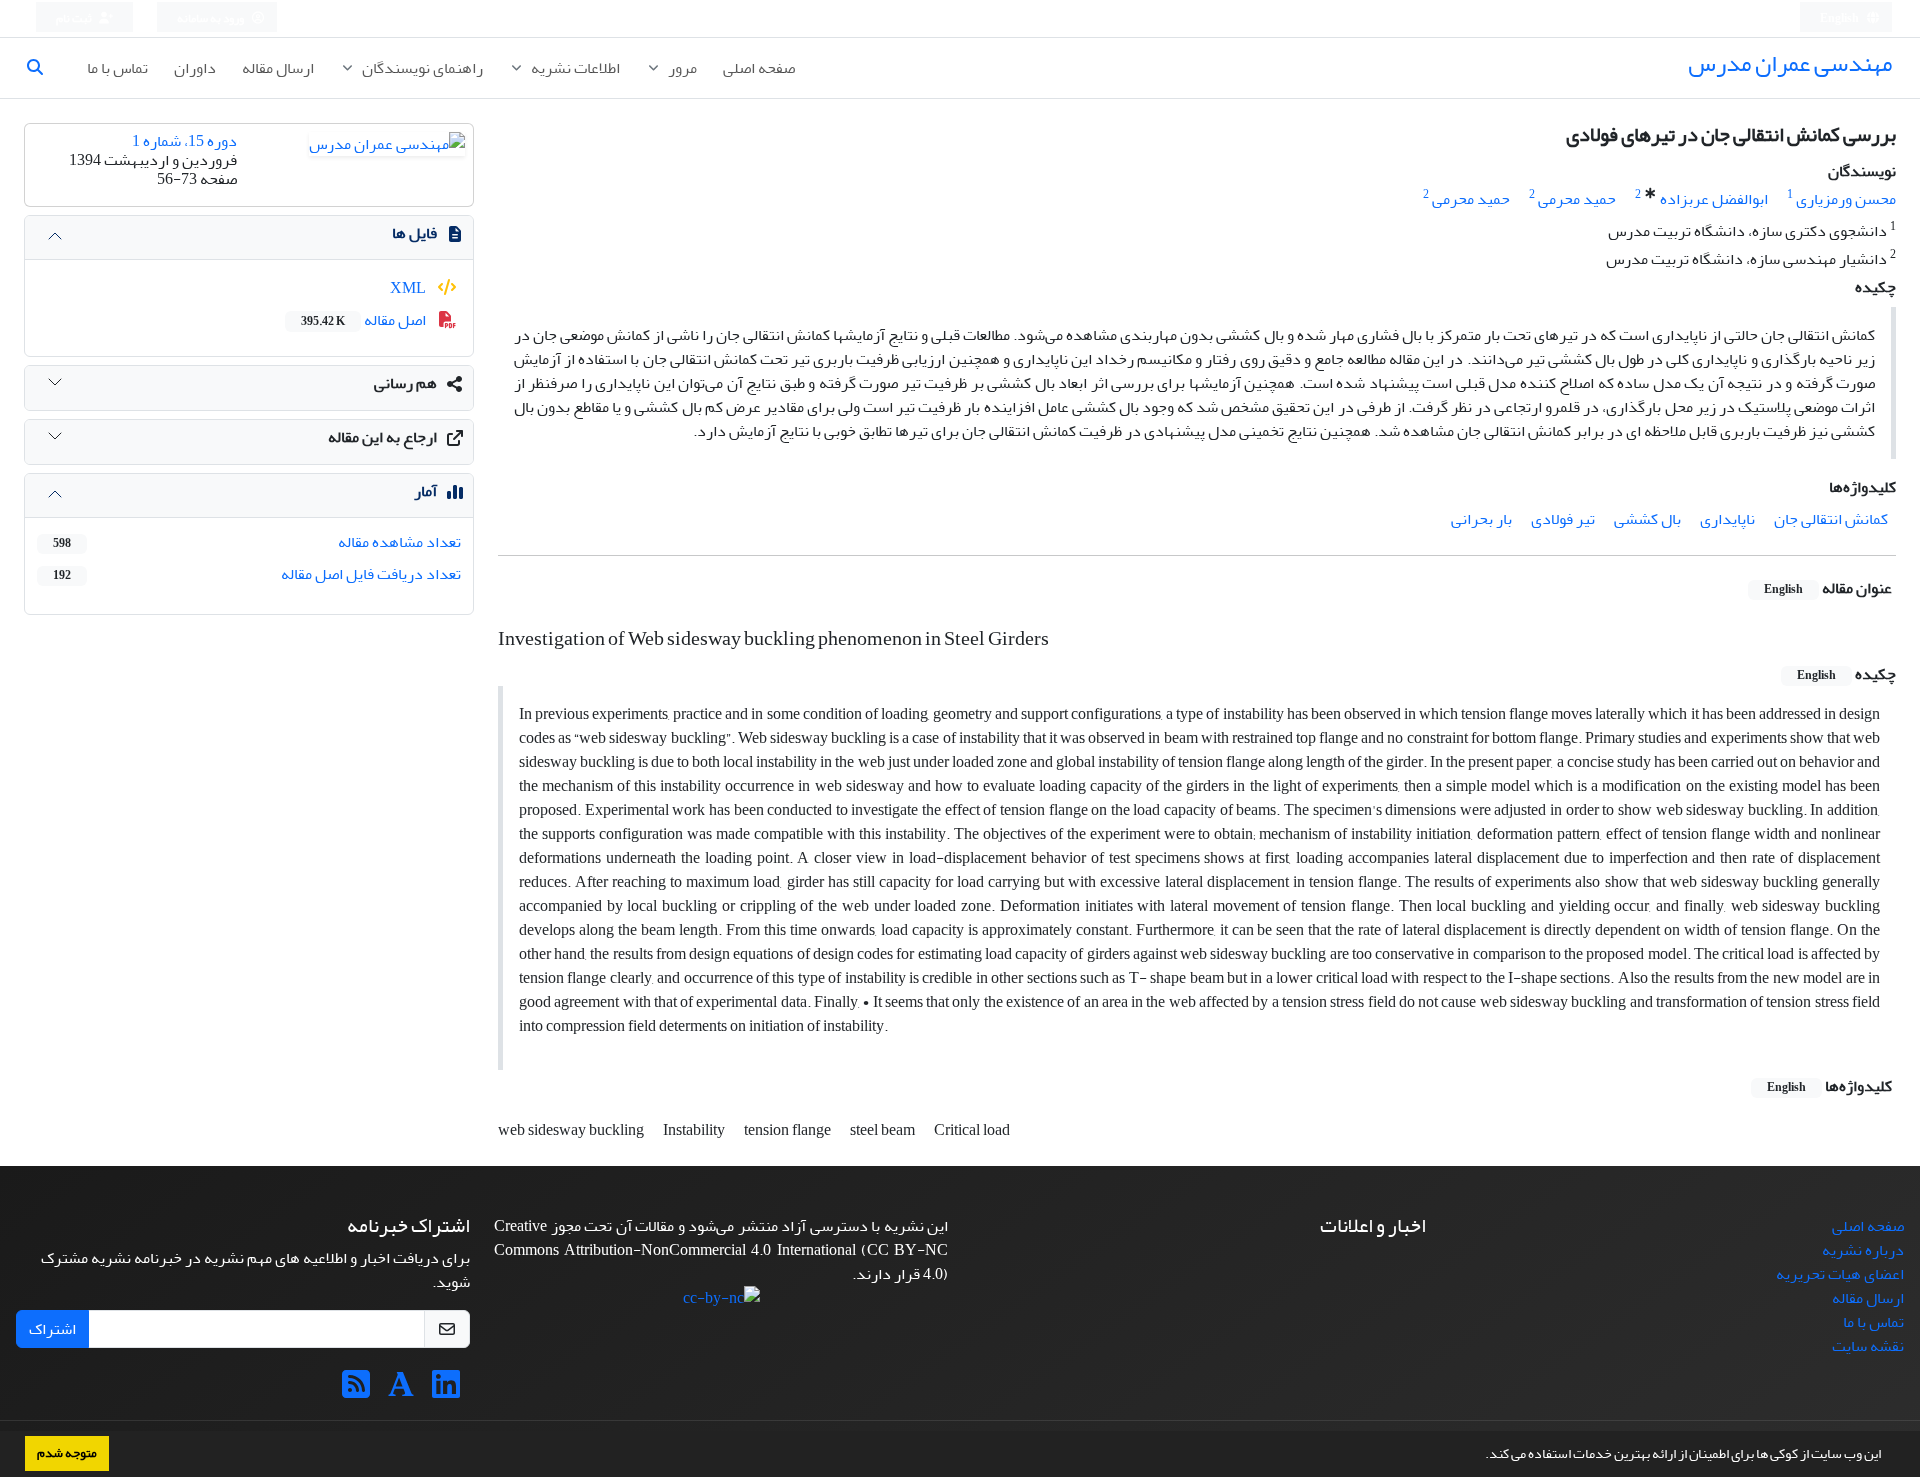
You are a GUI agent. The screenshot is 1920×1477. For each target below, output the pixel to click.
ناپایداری (1727, 519)
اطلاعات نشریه (574, 68)
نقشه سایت (1868, 1346)
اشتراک (52, 1329)
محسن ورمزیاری (1846, 199)
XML (409, 288)
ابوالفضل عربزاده (1714, 199)
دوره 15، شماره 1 (184, 141)
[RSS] (356, 1391)
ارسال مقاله (278, 68)
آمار (425, 491)
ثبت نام (75, 18)
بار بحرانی (1481, 519)
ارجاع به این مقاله (382, 437)
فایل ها (414, 233)
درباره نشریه (1863, 1250)
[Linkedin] (446, 1391)
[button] (1480, 1456)
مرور (681, 68)
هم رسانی (405, 383)
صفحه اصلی (759, 68)
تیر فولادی (1563, 519)
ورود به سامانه (211, 18)
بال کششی (1647, 519)
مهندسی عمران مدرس (1790, 63)
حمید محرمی (1577, 199)
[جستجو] (43, 68)
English (1840, 18)
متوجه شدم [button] (67, 1453)
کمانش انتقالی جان (1831, 519)
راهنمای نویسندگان (421, 68)
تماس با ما (117, 68)
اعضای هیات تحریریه (1840, 1274)
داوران (195, 68)
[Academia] (401, 1391)
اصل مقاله (365, 320)
